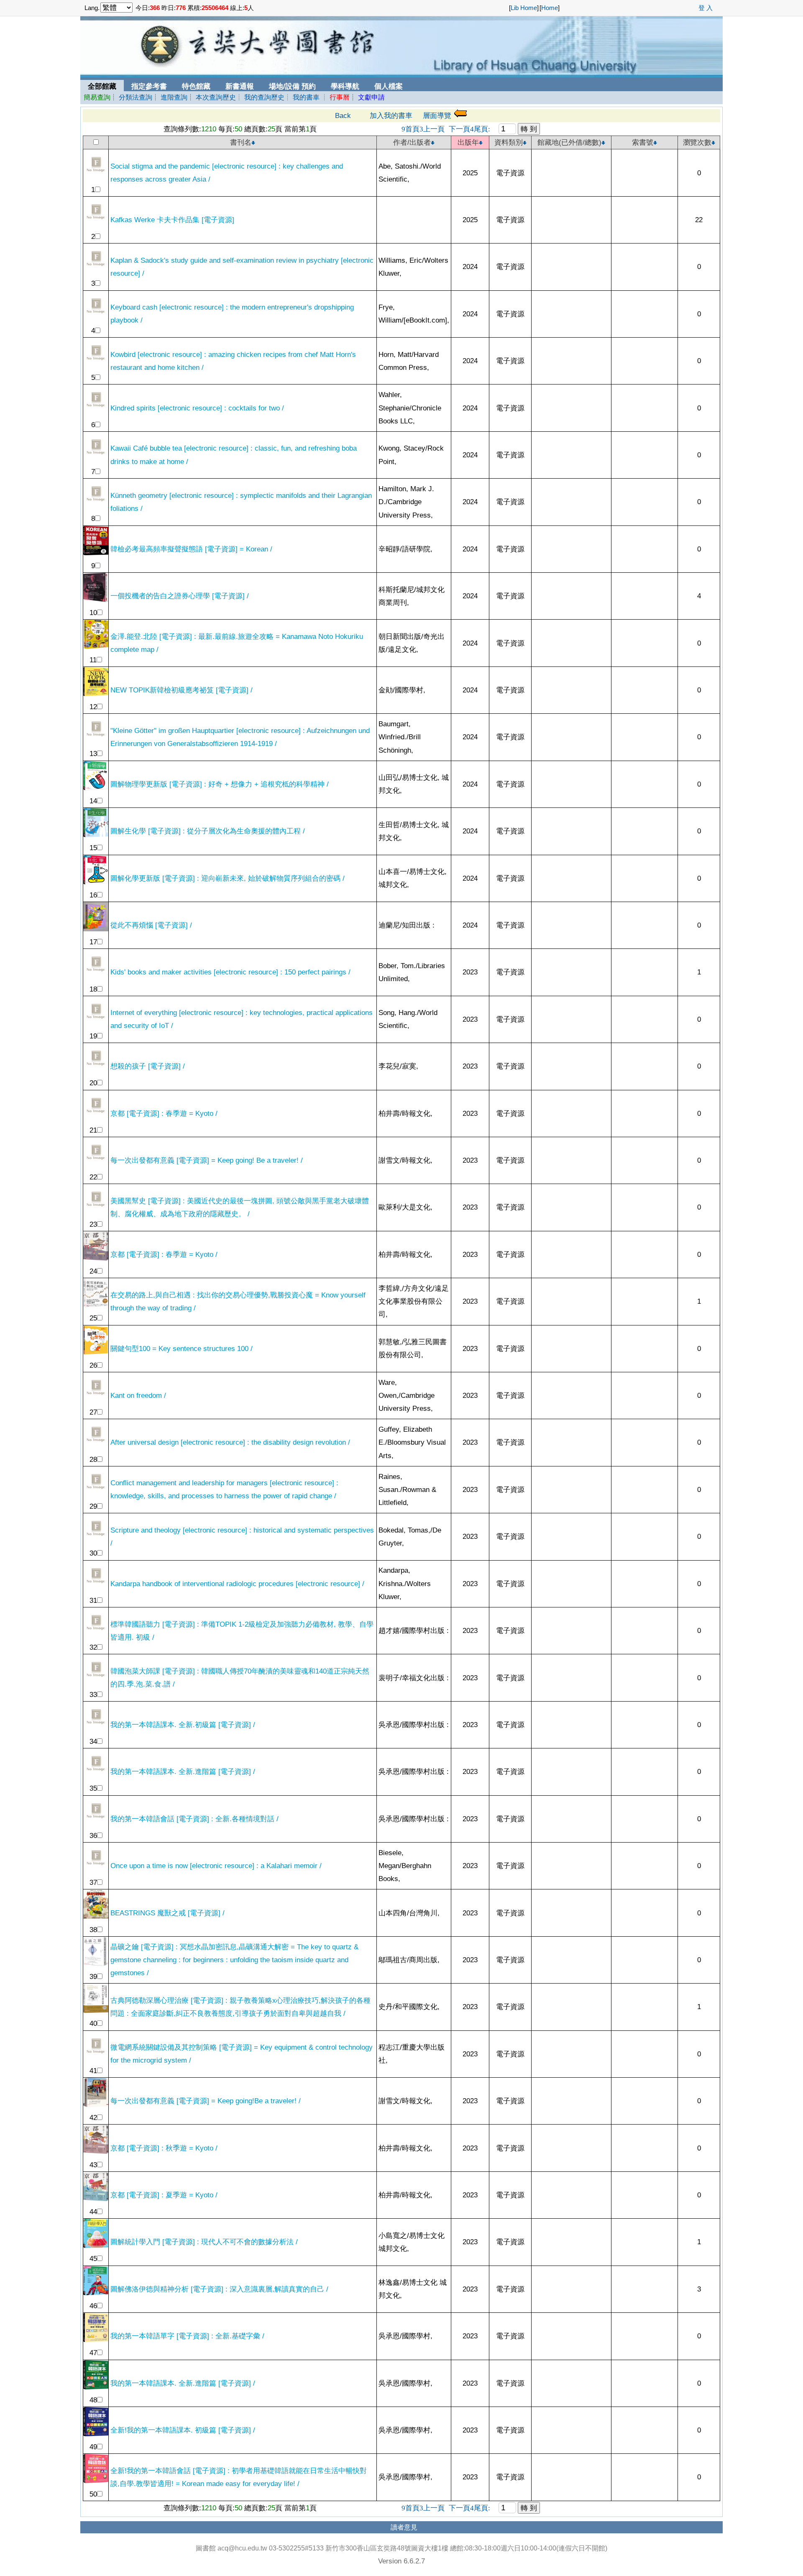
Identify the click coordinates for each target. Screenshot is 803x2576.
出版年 (468, 142)
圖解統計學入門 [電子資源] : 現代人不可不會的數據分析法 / (204, 2242)
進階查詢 (174, 97)
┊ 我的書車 (302, 97)
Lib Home (524, 8)
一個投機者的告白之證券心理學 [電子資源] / (180, 596)
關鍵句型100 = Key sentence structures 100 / (182, 1348)
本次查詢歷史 (216, 97)
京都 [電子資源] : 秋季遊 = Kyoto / (164, 2148)
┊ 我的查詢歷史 (260, 97)
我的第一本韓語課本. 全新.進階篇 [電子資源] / (183, 1771)
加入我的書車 (391, 115)
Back (343, 115)
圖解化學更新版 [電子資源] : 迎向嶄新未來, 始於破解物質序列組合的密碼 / (228, 878)
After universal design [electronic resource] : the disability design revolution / (230, 1442)
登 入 (706, 8)
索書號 (643, 142)
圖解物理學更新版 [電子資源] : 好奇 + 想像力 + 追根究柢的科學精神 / (220, 784)
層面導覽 (437, 115)
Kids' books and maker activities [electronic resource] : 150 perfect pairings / (230, 972)
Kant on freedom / (138, 1395)
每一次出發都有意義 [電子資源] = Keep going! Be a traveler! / (207, 1160)
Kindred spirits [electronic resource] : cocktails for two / (197, 408)
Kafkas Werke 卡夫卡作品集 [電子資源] (172, 220)
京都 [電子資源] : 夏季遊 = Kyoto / (164, 2195)
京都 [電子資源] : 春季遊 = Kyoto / (164, 1113)
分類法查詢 (136, 97)
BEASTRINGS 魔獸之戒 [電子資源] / (168, 1913)
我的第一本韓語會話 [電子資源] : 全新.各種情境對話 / (194, 1819)
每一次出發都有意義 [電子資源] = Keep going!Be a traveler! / (206, 2101)
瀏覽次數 (697, 142)
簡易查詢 (97, 97)
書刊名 (241, 142)
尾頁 (482, 129)
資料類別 (509, 142)
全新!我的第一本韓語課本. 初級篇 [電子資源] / (183, 2430)
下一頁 (460, 129)
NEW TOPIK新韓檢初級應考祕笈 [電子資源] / (182, 690)
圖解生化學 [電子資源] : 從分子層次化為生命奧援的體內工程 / (208, 831)
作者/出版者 (412, 142)
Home (550, 8)
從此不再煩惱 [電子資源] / (151, 925)
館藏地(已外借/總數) (569, 142)
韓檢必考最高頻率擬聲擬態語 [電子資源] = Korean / (191, 549)
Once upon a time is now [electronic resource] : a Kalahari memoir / (216, 1866)
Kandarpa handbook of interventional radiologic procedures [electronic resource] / (237, 1584)
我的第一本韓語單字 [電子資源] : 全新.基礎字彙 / (187, 2336)
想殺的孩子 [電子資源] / (148, 1066)
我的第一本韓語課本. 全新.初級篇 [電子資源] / (183, 1725)
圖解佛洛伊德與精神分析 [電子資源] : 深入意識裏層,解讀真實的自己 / (219, 2289)
